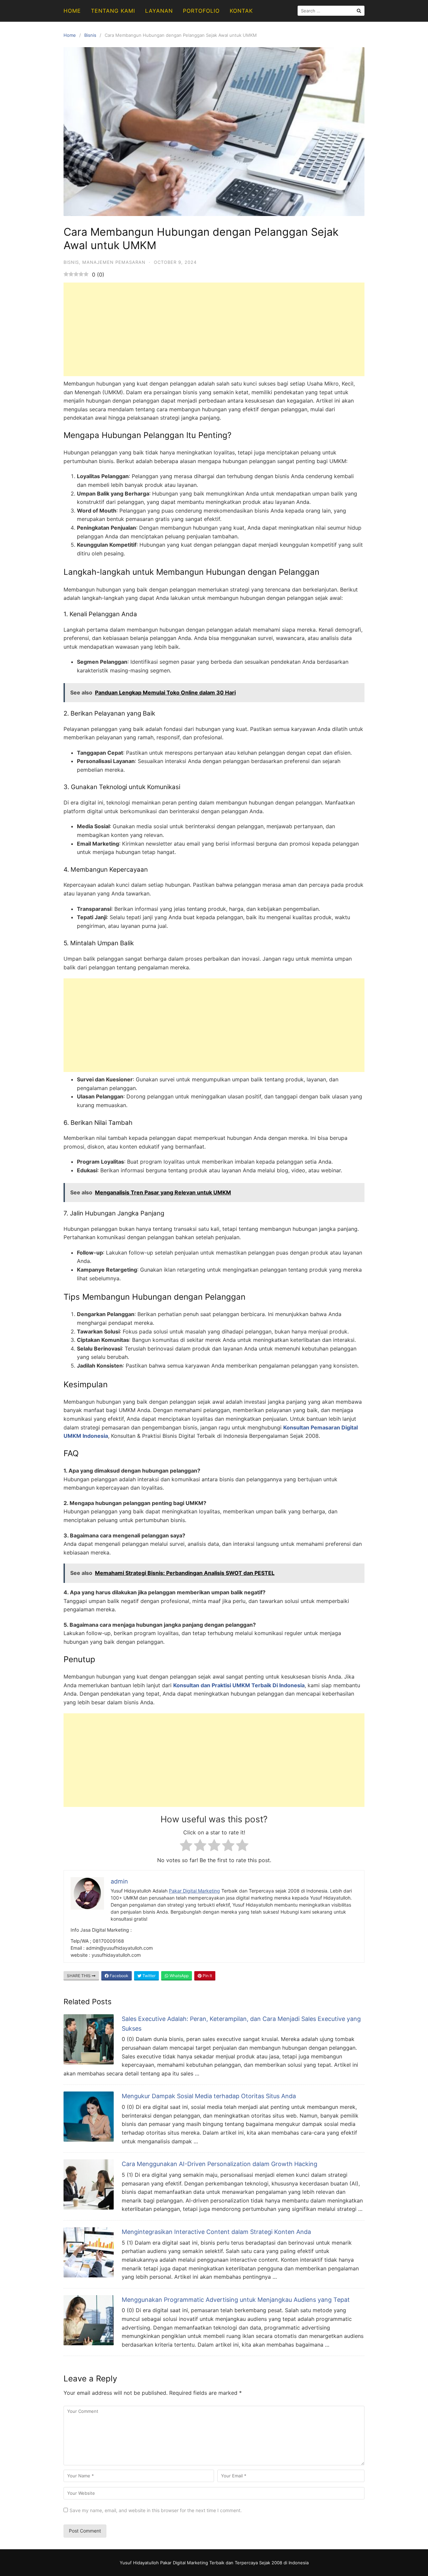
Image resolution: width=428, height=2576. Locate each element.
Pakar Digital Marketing (194, 1891)
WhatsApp (179, 1976)
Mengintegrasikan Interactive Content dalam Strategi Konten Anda (216, 2232)
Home (72, 11)
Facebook (119, 1976)
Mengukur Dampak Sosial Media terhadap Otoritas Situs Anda (209, 2096)
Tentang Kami (113, 11)
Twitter (148, 1976)
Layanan (159, 11)
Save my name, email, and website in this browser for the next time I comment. (156, 2510)
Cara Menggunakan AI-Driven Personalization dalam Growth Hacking (220, 2164)
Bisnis (90, 35)
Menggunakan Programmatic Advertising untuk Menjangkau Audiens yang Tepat (236, 2300)
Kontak (241, 11)
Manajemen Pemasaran (114, 262)
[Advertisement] (214, 329)
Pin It (207, 1976)
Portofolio (201, 11)
